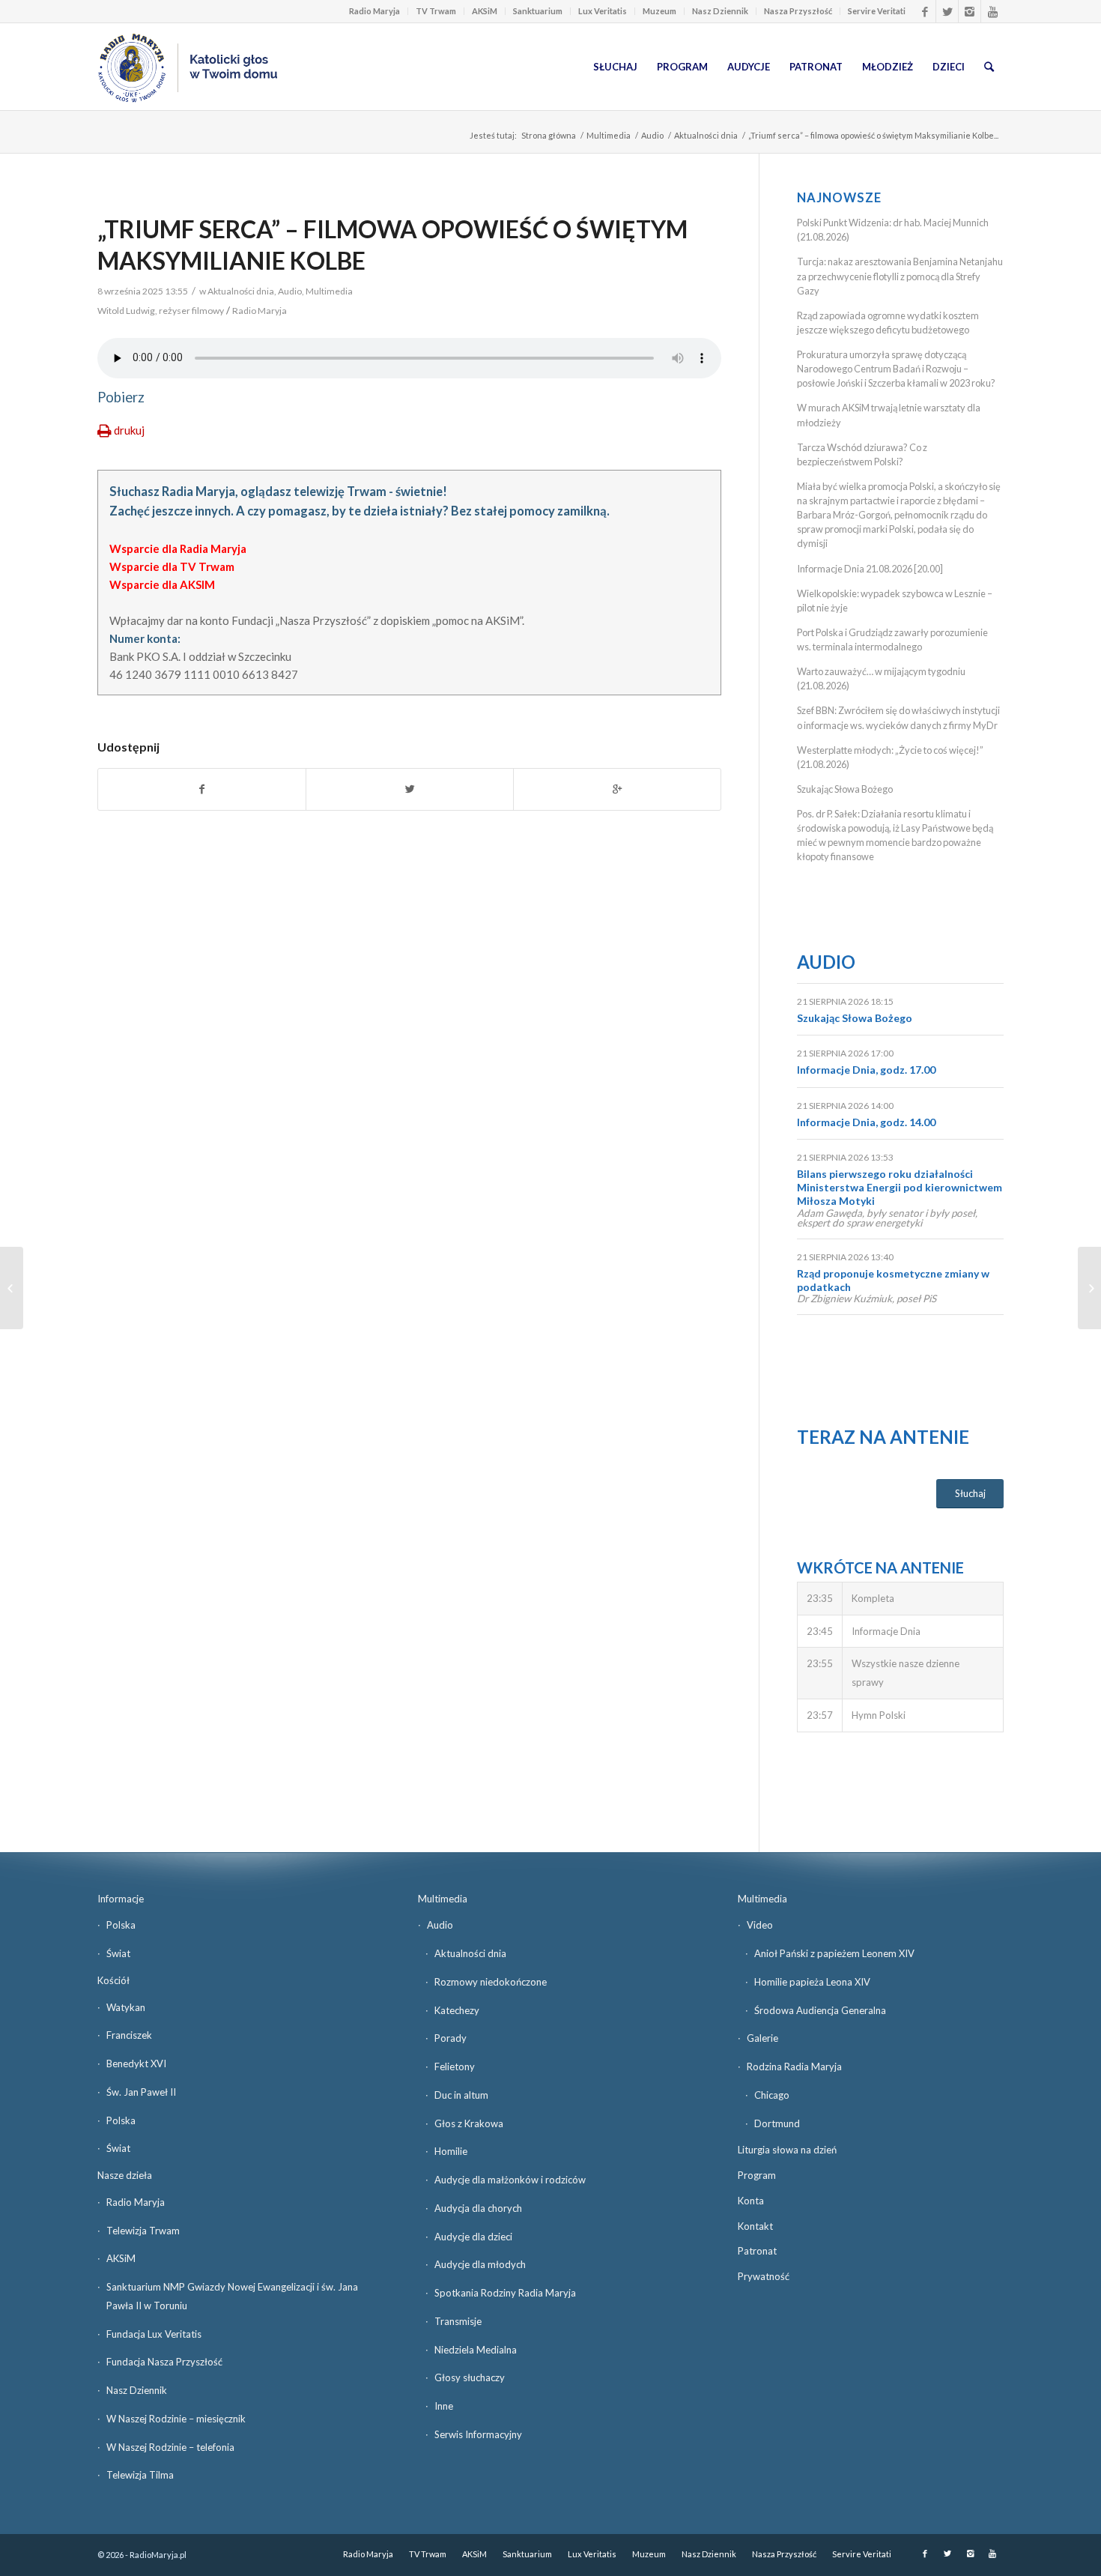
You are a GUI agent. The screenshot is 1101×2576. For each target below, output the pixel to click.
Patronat (757, 2251)
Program (757, 2175)
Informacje (121, 1899)
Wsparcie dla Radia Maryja (178, 548)
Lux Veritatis (603, 11)
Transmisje (458, 2321)
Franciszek (129, 2035)
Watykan (126, 2007)
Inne (444, 2406)
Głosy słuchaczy (470, 2377)
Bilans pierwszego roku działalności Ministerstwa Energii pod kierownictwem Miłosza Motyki (900, 1187)
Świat (118, 1953)
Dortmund (777, 2123)
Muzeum (659, 11)
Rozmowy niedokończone (491, 1982)
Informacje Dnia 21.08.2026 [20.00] (870, 569)
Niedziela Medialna (476, 2350)
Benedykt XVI (136, 2063)
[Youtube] (992, 11)
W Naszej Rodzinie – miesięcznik (176, 2419)
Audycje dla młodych (480, 2264)
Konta (751, 2201)
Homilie (451, 2151)
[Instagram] (970, 11)
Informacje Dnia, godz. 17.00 (866, 1070)
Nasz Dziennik (720, 11)
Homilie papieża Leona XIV (812, 1982)
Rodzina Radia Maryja (794, 2066)
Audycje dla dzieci (473, 2237)
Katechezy (457, 2010)
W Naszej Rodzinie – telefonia (170, 2447)
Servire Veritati (877, 11)
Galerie (762, 2038)
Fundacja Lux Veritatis (154, 2334)
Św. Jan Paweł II (141, 2092)
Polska (121, 1925)
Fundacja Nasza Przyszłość (164, 2362)
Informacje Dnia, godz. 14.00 (866, 1122)
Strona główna (549, 135)
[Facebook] (925, 11)
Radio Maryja (374, 11)
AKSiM (485, 11)
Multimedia (609, 135)
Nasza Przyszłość (798, 11)
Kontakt (755, 2226)
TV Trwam (436, 11)
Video (760, 1925)
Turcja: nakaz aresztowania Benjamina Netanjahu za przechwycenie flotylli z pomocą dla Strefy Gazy (900, 276)
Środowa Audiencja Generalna (820, 2010)
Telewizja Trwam (143, 2231)
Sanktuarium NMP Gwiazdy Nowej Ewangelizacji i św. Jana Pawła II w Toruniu (232, 2296)
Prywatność (764, 2276)
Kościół (113, 1980)
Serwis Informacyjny (478, 2434)
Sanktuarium (538, 11)
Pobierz (121, 397)
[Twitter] (947, 11)
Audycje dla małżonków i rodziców (510, 2180)
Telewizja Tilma (140, 2475)
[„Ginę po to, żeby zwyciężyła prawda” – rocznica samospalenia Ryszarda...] (12, 1288)
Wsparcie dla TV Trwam (172, 566)
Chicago (772, 2095)
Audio (652, 135)
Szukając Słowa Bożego (845, 789)
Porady (451, 2038)
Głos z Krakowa (469, 2123)
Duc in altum (461, 2095)
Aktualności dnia (706, 135)
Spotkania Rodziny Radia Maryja (505, 2293)
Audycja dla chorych (478, 2208)
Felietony (455, 2066)
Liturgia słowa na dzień (787, 2150)
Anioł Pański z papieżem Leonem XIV (834, 1953)
